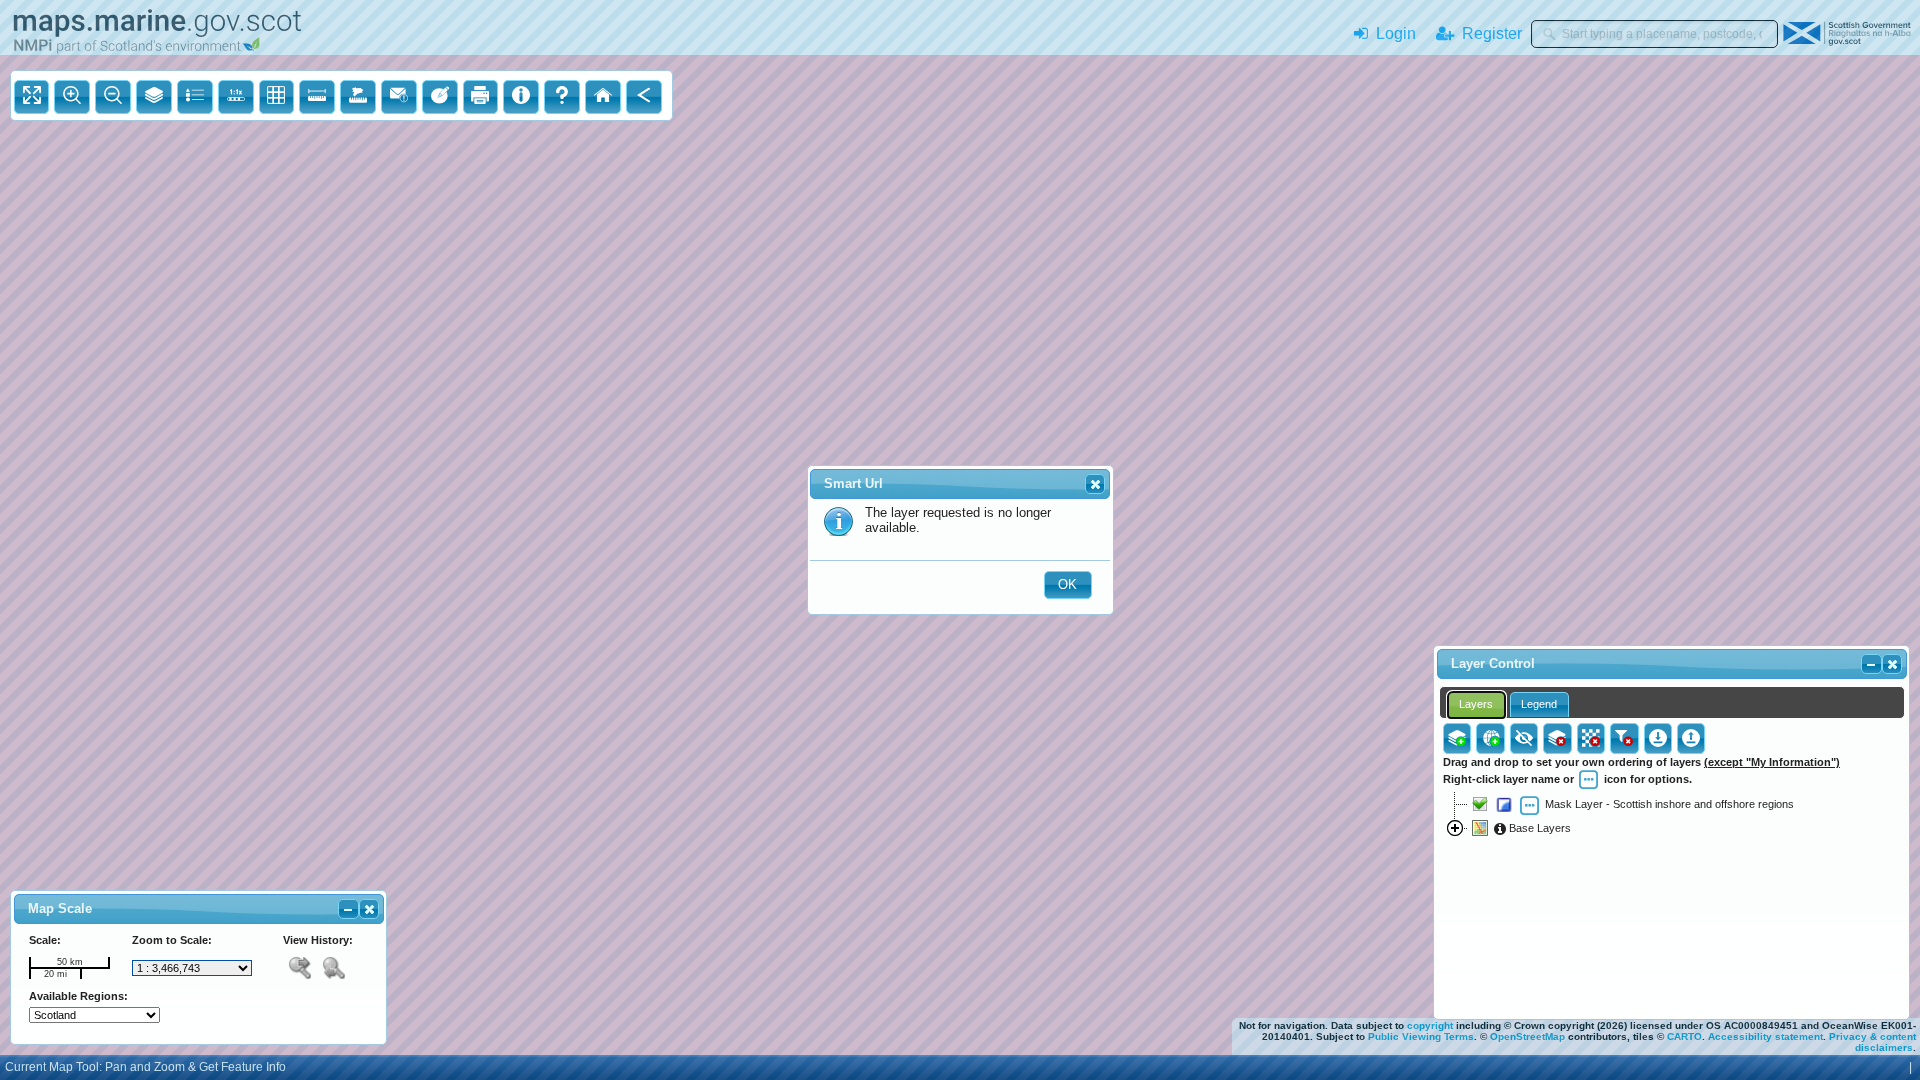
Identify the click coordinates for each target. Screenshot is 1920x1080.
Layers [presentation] (1476, 704)
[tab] (1476, 705)
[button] (1095, 484)
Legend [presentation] (1539, 704)
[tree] (1671, 891)
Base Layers (1538, 828)
